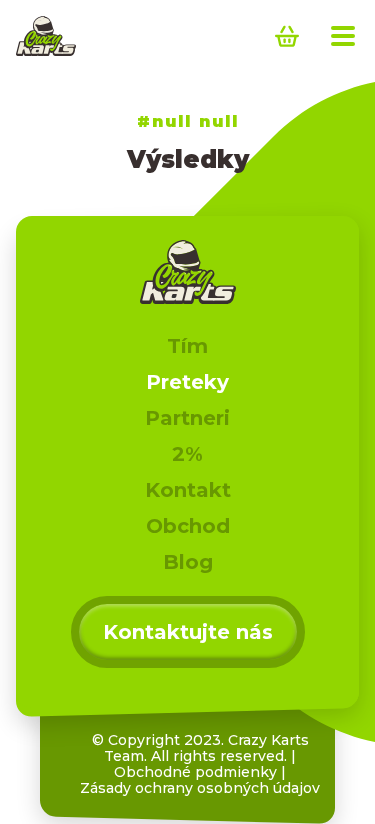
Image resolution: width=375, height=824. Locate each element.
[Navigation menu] (343, 36)
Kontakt (188, 490)
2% (187, 454)
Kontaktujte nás (188, 632)
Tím (187, 346)
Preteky (187, 382)
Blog (188, 562)
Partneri (187, 418)
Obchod (188, 526)
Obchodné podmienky (195, 772)
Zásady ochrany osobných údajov (200, 788)
